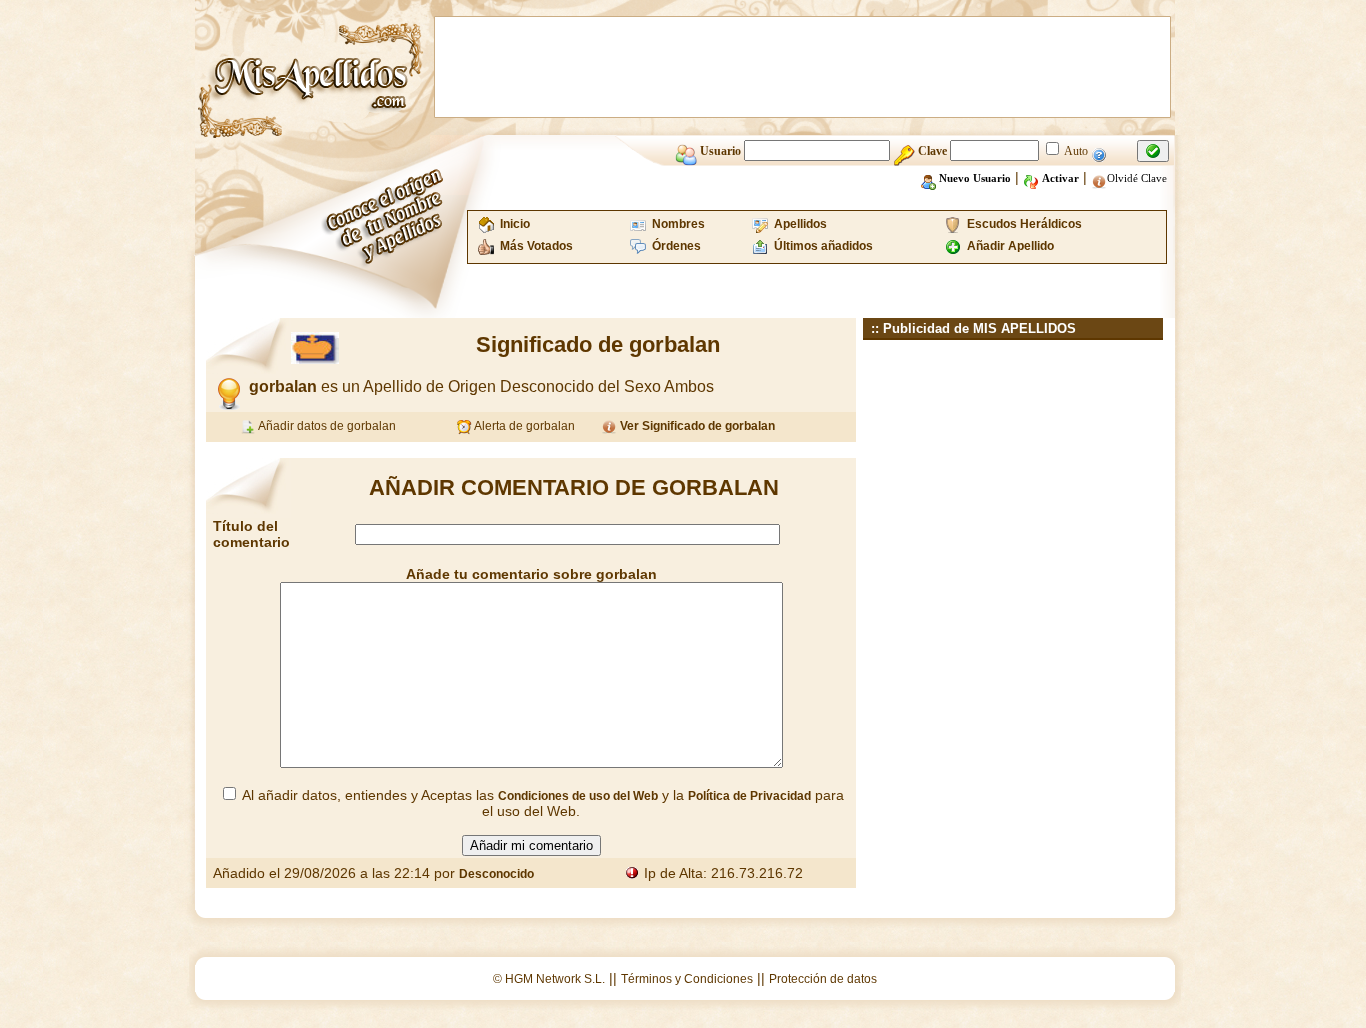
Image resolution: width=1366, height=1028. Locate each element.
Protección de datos (823, 979)
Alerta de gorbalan (523, 426)
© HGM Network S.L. (549, 979)
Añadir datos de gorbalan (326, 426)
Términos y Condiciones (687, 979)
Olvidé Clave (1137, 178)
